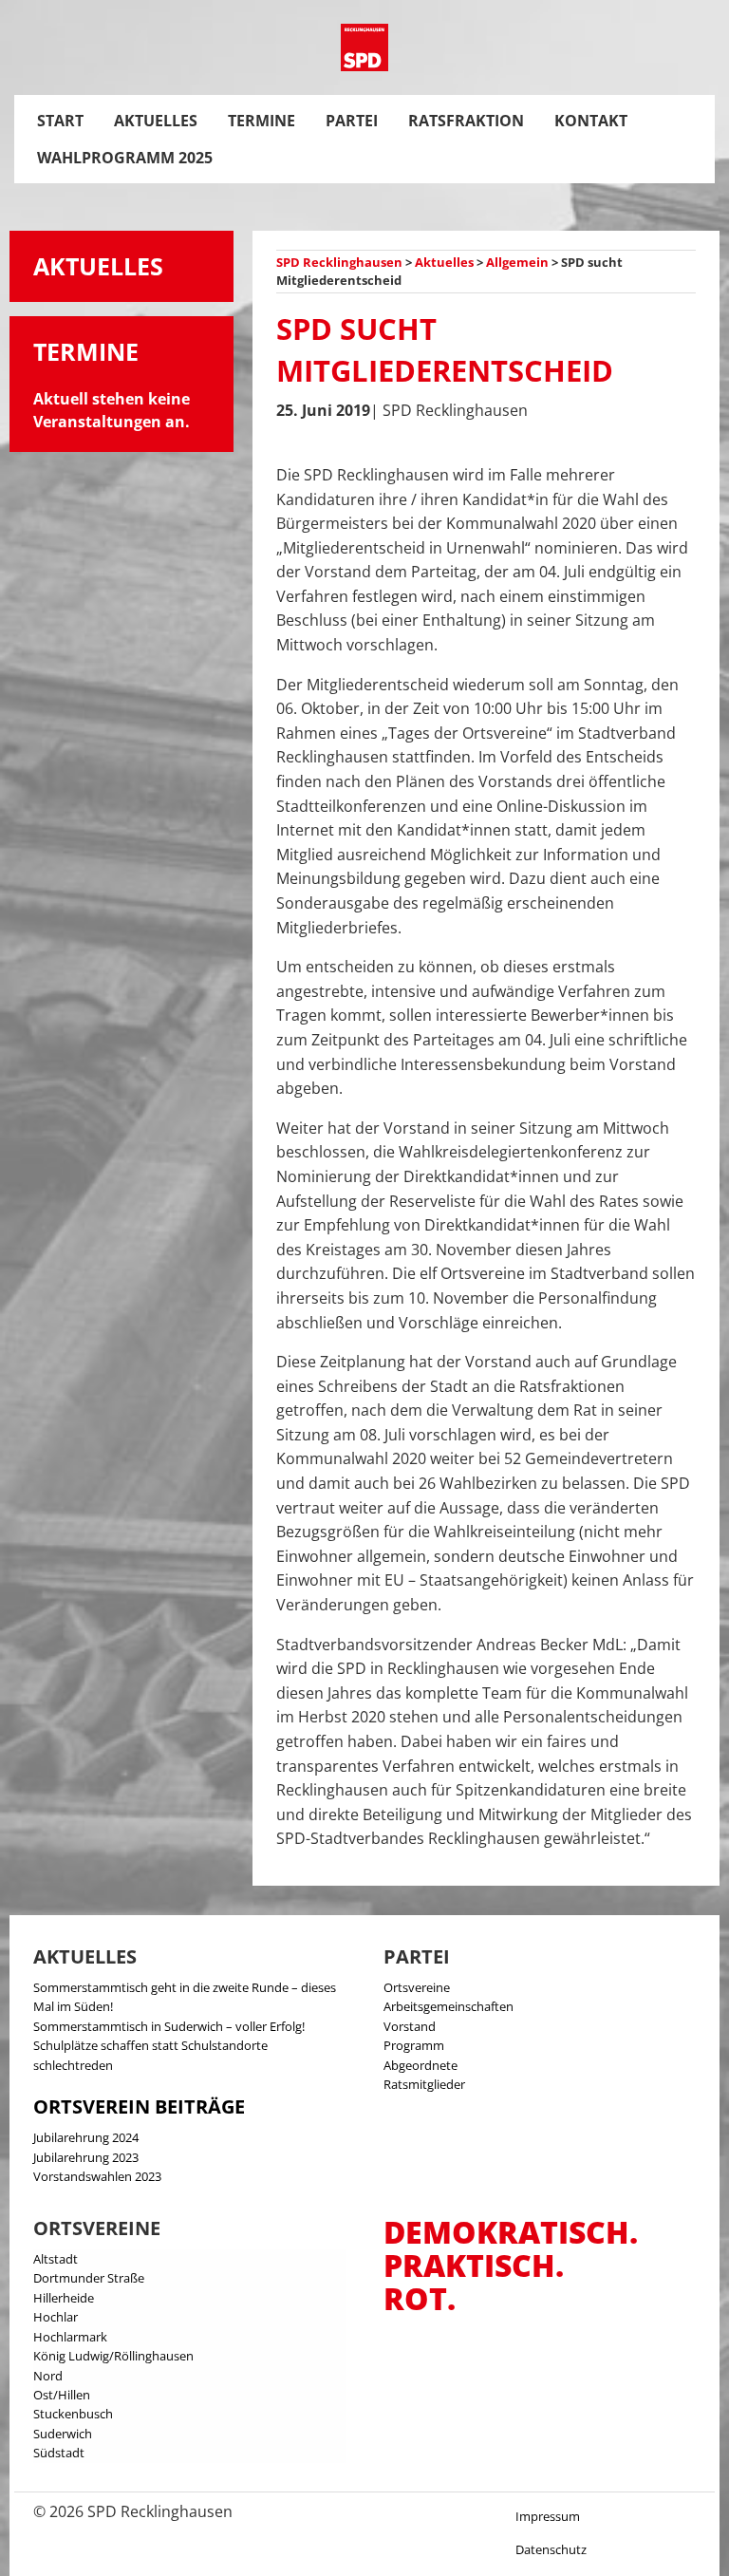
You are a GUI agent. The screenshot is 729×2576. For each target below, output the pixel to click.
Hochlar (56, 2317)
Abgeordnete (421, 2065)
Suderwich (63, 2434)
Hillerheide (64, 2298)
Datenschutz (551, 2549)
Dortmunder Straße (89, 2278)
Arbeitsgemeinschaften (449, 2006)
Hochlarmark (70, 2337)
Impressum (548, 2516)
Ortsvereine (417, 1987)
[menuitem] (60, 121)
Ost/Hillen (62, 2395)
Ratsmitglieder (424, 2084)
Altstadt (56, 2259)
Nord (48, 2376)
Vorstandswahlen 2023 (97, 2176)
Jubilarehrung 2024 (86, 2137)
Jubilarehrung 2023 (86, 2157)
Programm (414, 2045)
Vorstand (410, 2026)
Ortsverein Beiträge (139, 2106)
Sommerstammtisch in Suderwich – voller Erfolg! (169, 2026)
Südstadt (59, 2453)
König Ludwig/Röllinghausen (113, 2356)
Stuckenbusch (73, 2414)
